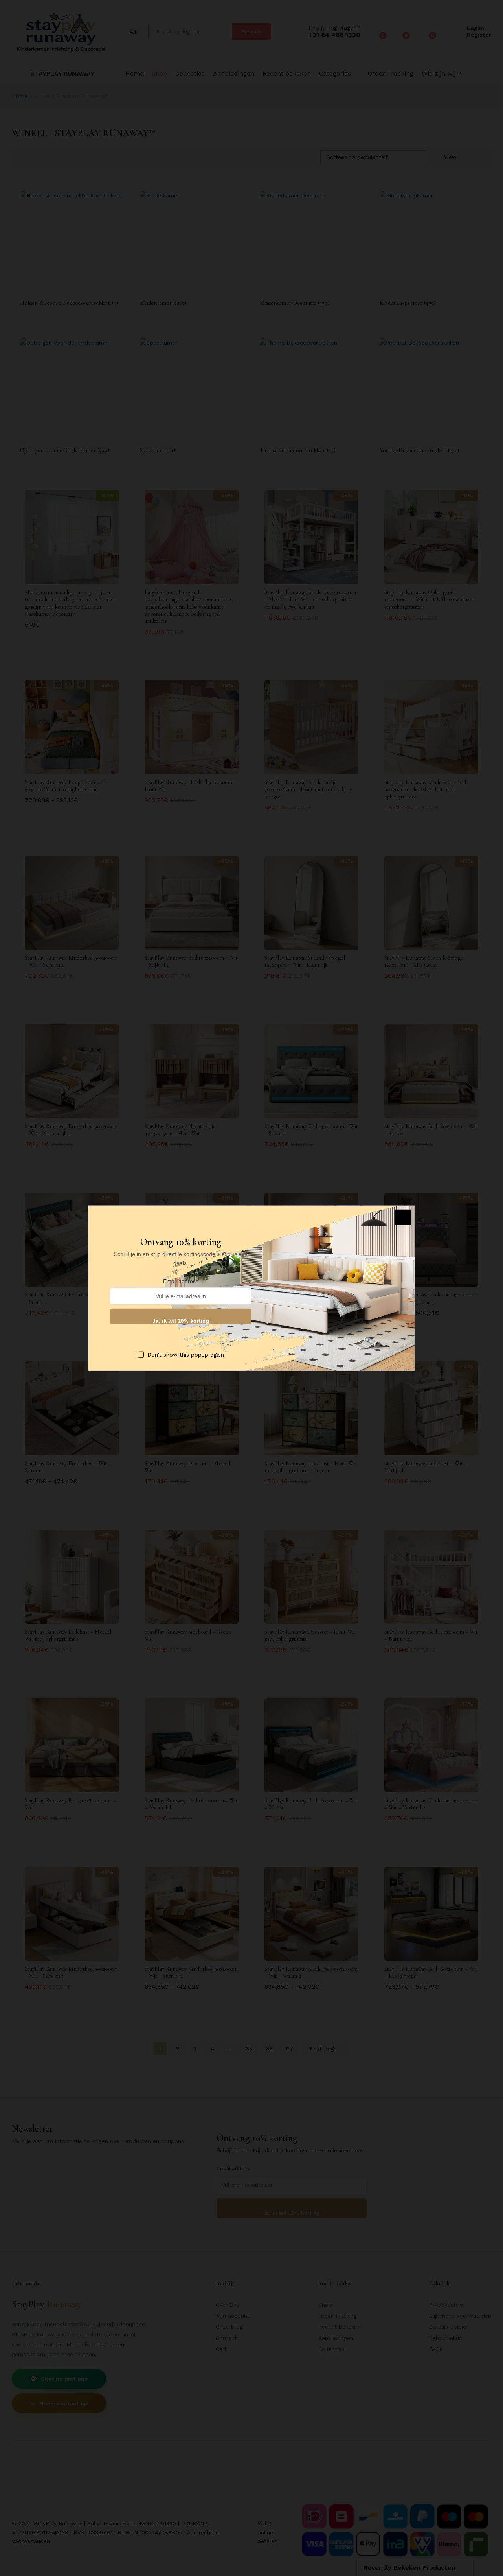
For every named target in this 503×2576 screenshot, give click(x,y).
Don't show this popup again (186, 1354)
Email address (181, 1281)
